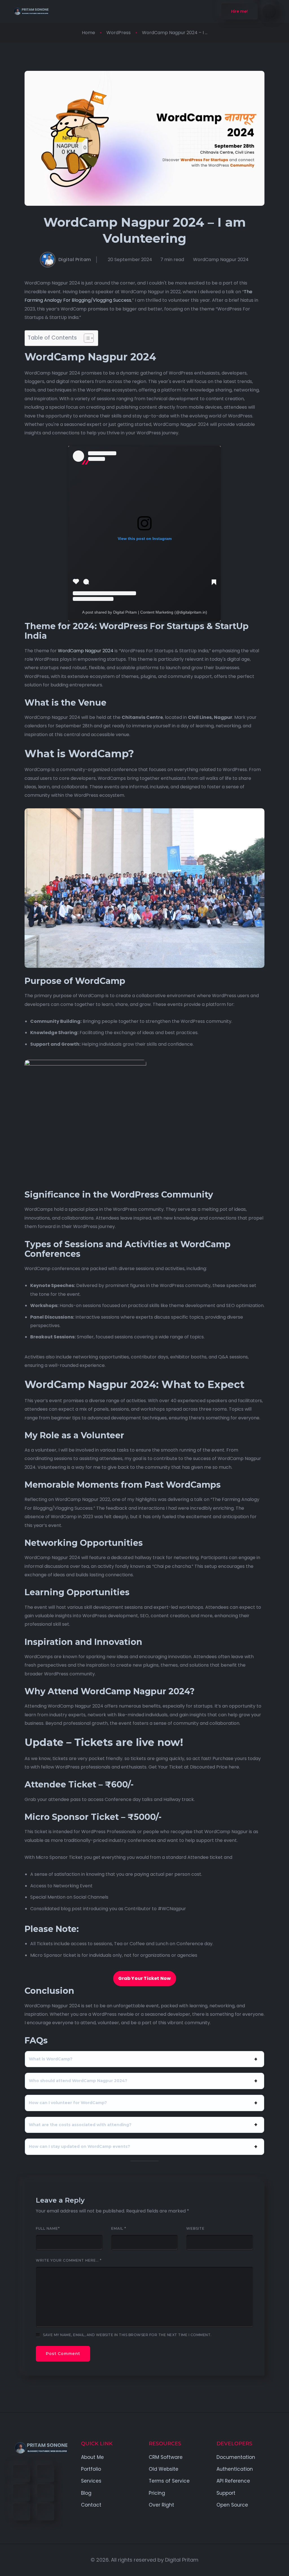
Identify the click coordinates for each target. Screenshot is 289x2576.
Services (91, 2481)
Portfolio (91, 2469)
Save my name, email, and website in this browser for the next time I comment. (127, 2335)
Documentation (236, 2457)
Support (226, 2493)
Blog (86, 2493)
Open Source (232, 2505)
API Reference (233, 2481)
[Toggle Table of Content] (86, 338)
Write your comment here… (69, 2260)
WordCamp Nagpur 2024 (221, 260)
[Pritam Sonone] (31, 11)
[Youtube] (46, 2493)
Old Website (164, 2469)
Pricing (157, 2493)
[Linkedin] (22, 2493)
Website (195, 2229)
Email (119, 2229)
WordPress (119, 33)
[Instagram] (22, 2512)
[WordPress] (46, 2512)
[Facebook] (22, 2474)
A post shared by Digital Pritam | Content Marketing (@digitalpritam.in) (145, 612)
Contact (91, 2505)
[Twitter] (46, 2474)
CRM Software (166, 2457)
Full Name (48, 2229)
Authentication (235, 2469)
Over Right (161, 2505)
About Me (92, 2457)
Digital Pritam (75, 260)
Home (88, 33)
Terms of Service (169, 2481)
